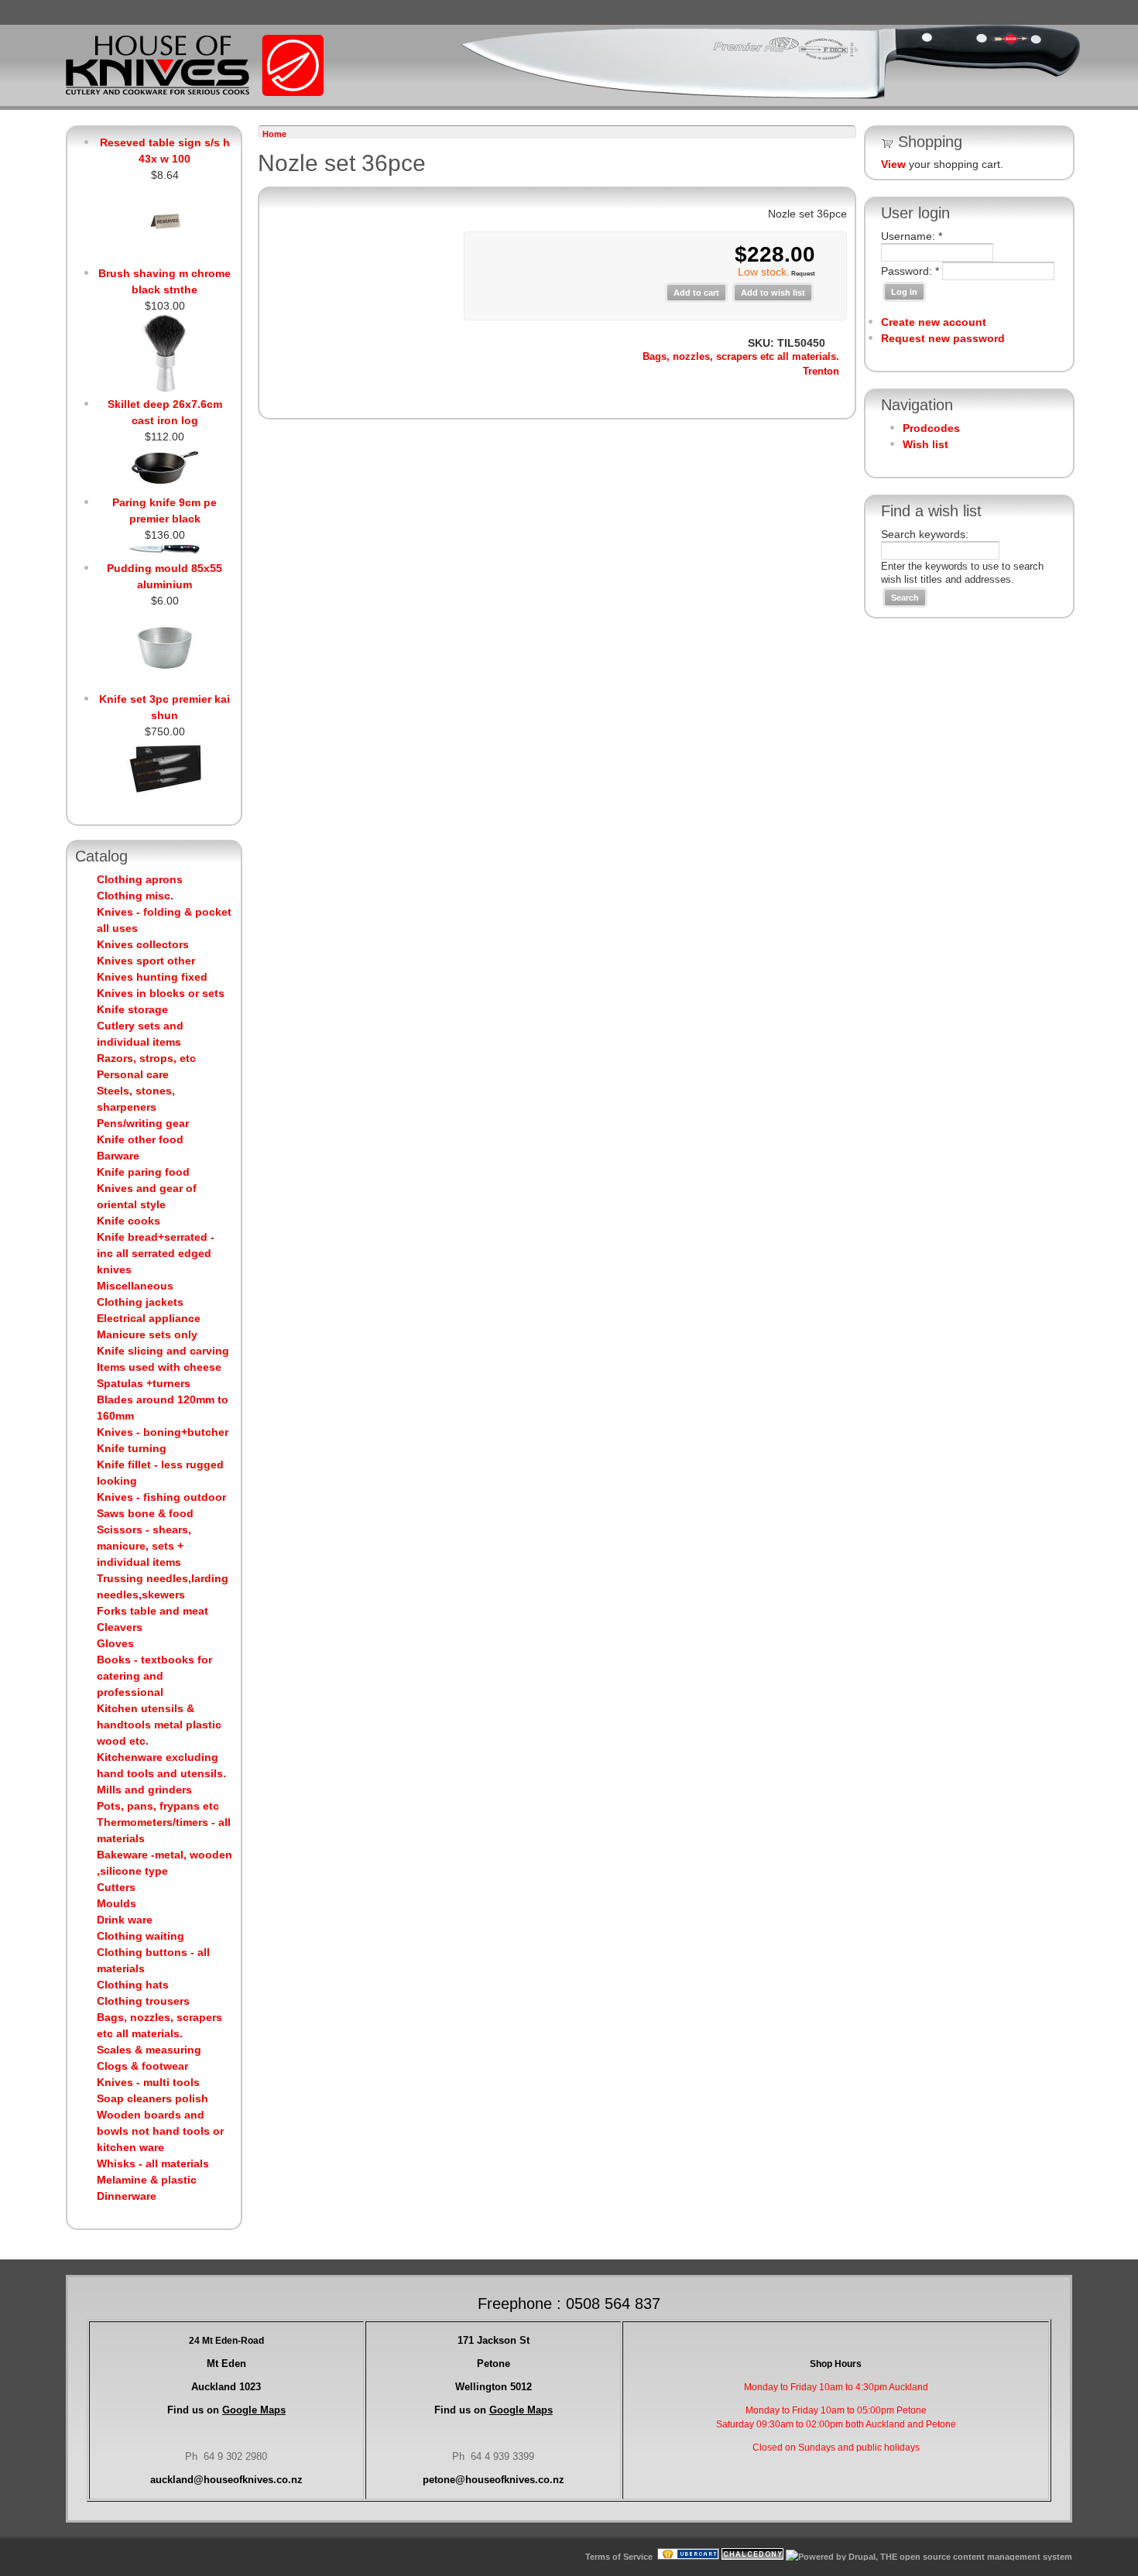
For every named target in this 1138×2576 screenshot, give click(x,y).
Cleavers (120, 1627)
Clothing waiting (141, 1936)
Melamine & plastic (147, 2180)
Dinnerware (127, 2196)
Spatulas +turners (144, 1383)
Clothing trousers (143, 2001)
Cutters (116, 1887)
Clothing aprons (140, 879)
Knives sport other (146, 961)
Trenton (821, 372)
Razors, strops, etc (146, 1058)
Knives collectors (143, 944)
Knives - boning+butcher (163, 1432)
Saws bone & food (145, 1513)
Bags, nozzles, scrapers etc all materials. (741, 357)
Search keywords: (925, 534)
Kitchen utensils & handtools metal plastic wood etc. (159, 1725)
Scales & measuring (149, 2050)
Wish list (925, 444)
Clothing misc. (135, 896)
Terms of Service (619, 2557)
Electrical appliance (149, 1318)
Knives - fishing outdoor (161, 1497)
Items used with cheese (159, 1367)
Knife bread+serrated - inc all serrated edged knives (156, 1253)
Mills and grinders (144, 1790)
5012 (494, 2387)
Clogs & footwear (142, 2066)
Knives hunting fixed (152, 977)
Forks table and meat (153, 1611)
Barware (118, 1156)
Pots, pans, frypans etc (158, 1806)
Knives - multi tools (148, 2082)
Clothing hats (133, 1985)
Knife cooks (129, 1221)
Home (274, 134)
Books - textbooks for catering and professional (154, 1676)
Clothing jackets (140, 1302)
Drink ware (125, 1920)
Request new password (943, 338)
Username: (912, 236)
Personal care (133, 1074)
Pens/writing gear (143, 1123)
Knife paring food (143, 1172)
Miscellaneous (135, 1286)
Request (802, 274)
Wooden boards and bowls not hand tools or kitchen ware (160, 2131)
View (893, 164)
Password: (910, 271)
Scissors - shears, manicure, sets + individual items (144, 1546)
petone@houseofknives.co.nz (494, 2480)
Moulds (117, 1903)
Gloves (115, 1643)
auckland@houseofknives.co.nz (226, 2480)
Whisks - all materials (153, 2163)
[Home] (195, 93)
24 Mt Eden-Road (226, 2341)
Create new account (934, 322)
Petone (494, 2364)
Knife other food (140, 1139)
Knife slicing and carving (163, 1351)
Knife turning (132, 1448)
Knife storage (132, 1009)
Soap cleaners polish (153, 2098)
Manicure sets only (147, 1334)
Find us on (226, 2410)
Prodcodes (931, 428)
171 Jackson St (494, 2340)
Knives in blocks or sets (161, 993)
